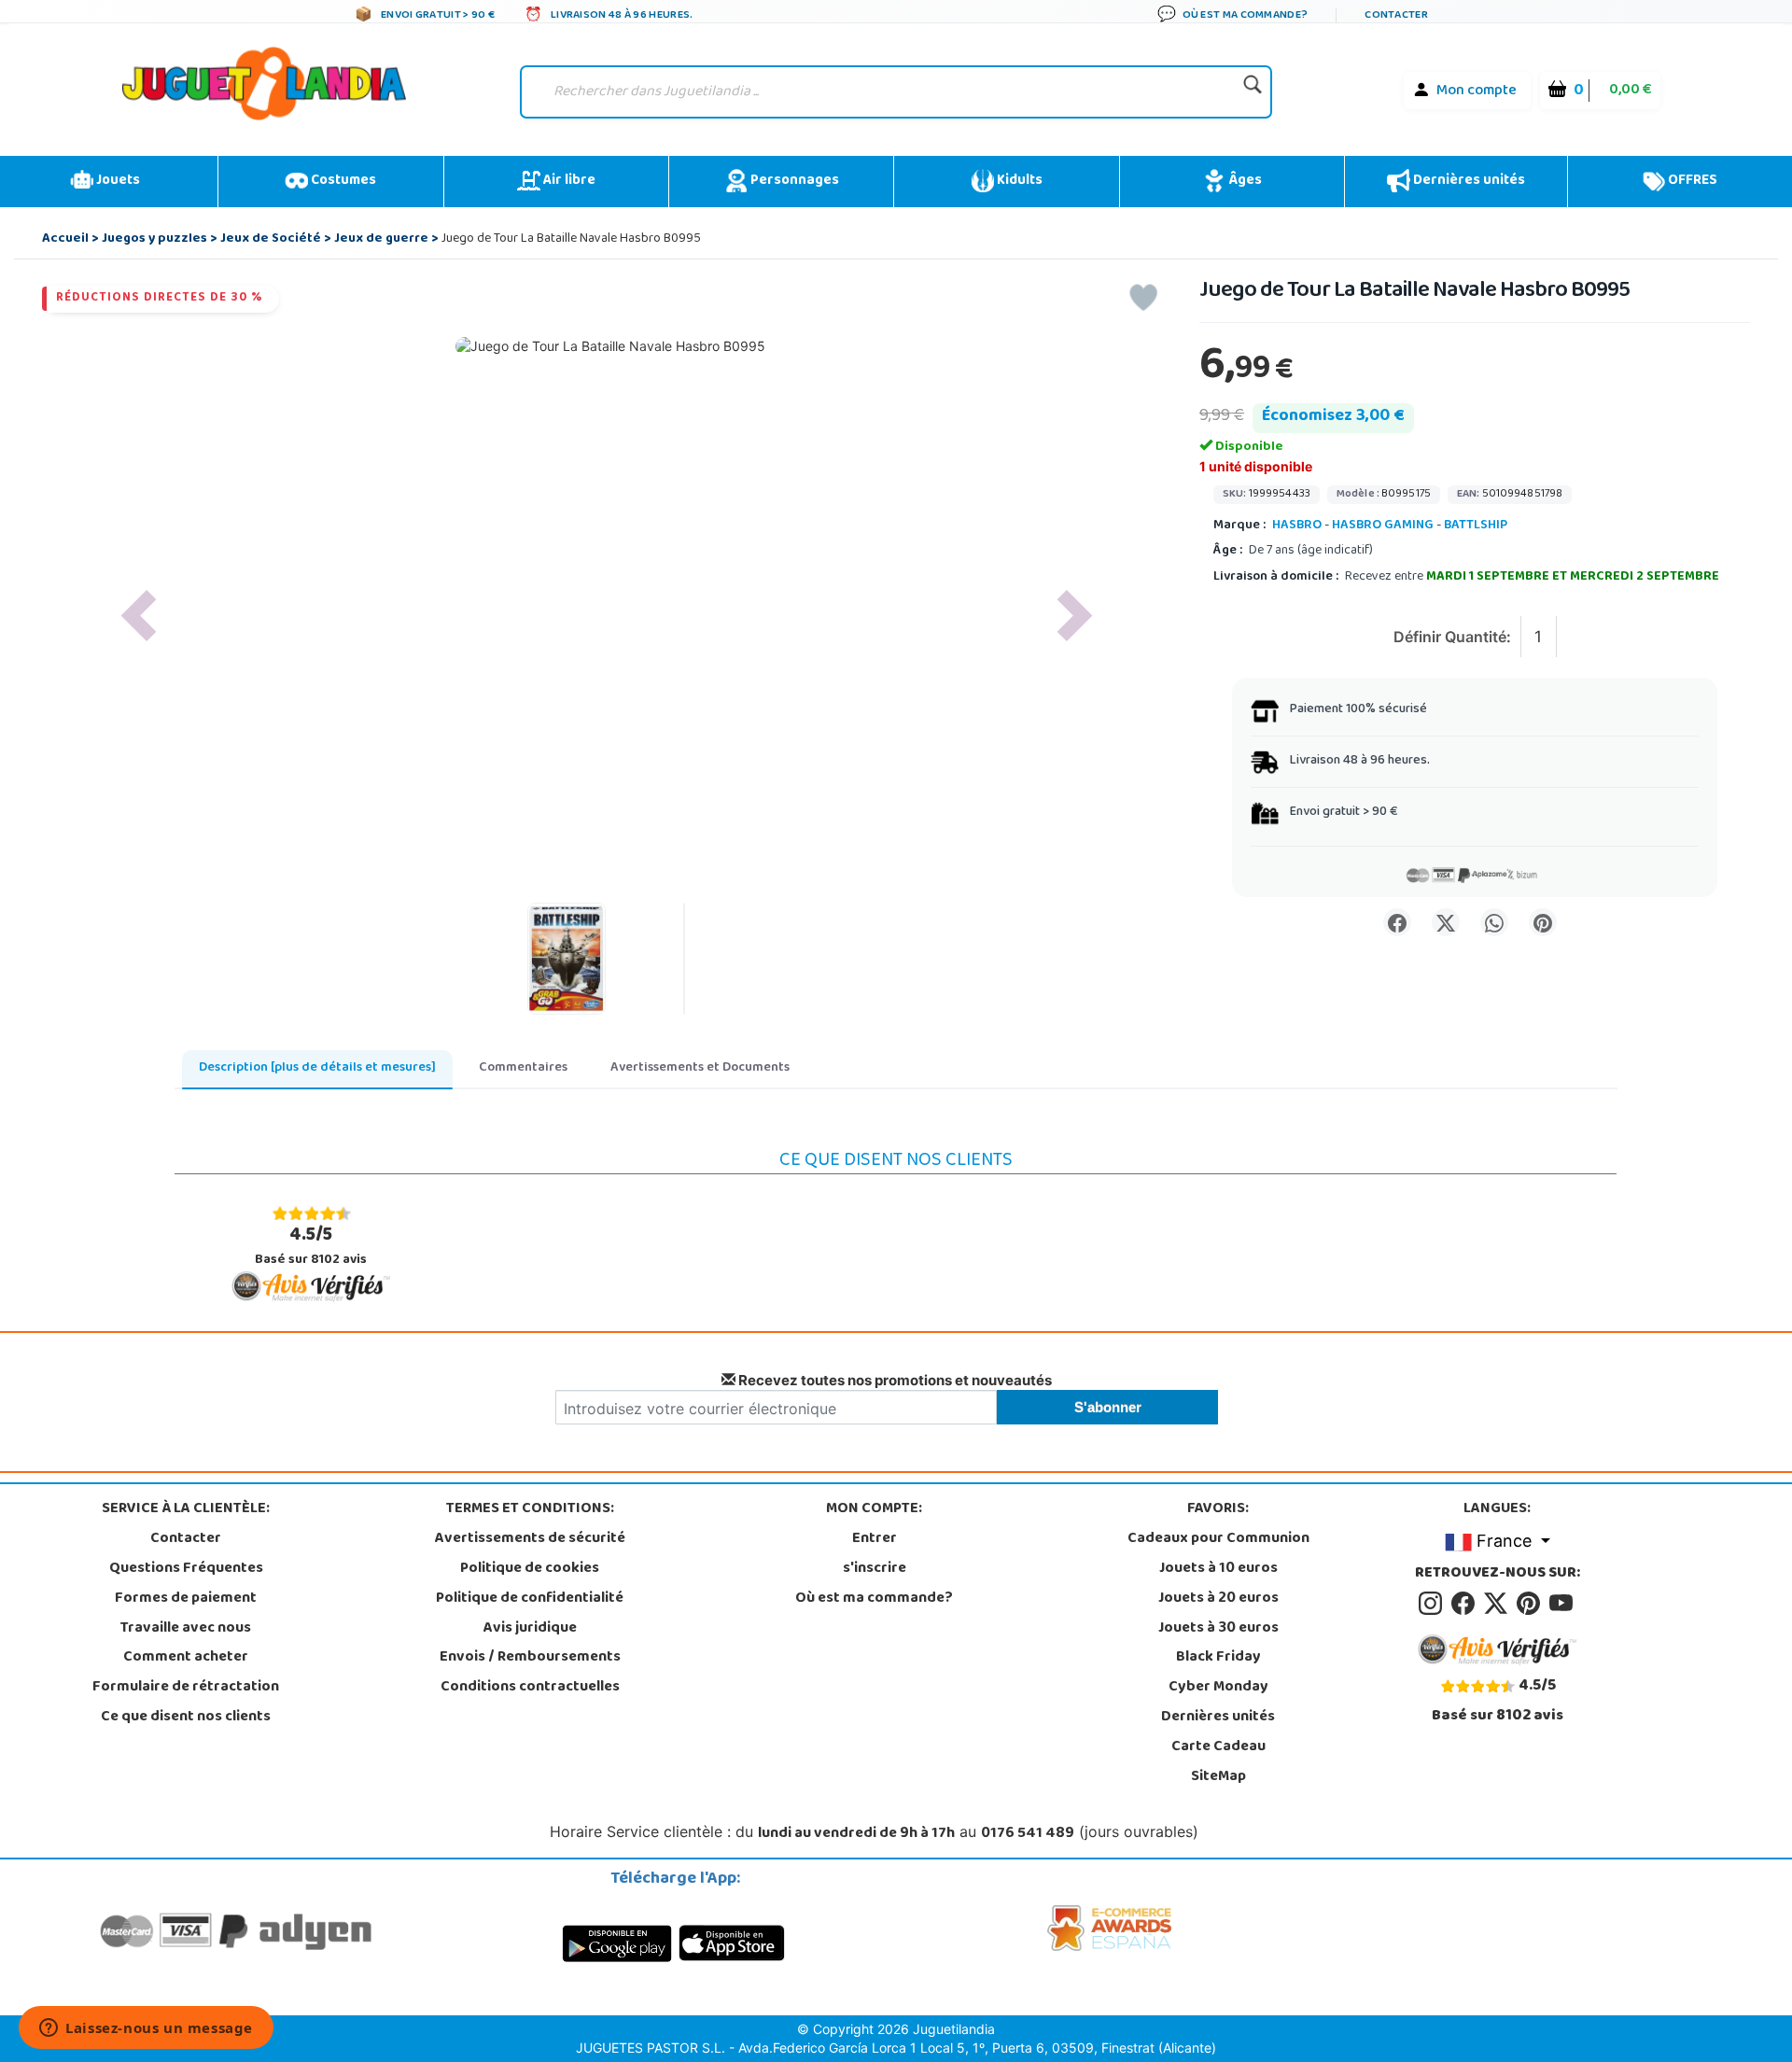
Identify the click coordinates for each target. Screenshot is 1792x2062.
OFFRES (1691, 181)
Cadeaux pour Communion (1218, 1539)
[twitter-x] (1498, 1604)
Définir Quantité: (1452, 637)
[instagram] (1433, 1604)
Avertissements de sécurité (530, 1539)
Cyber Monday (1218, 1688)
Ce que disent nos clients (186, 1718)
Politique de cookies (530, 1569)
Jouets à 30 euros (1218, 1629)
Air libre (568, 181)
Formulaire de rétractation (186, 1688)
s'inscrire (875, 1569)
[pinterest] (1531, 1604)
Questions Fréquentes (186, 1569)
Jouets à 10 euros (1218, 1569)
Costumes (342, 181)
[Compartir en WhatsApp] (1494, 922)
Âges (1244, 181)
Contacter (186, 1539)
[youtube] (1562, 1604)
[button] (139, 616)
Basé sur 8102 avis (311, 1246)
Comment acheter (186, 1658)
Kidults (1018, 181)
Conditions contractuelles (530, 1688)
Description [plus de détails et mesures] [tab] (317, 1068)
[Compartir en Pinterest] (1543, 922)
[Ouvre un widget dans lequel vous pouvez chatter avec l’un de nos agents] (146, 2029)
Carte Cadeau (1218, 1747)
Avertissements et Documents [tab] (700, 1068)
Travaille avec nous (186, 1629)
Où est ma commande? (874, 1599)
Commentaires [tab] (523, 1068)
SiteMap (1218, 1777)
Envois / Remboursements (530, 1658)
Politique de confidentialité (530, 1599)
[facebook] (1466, 1604)
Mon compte (1477, 91)
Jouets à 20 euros (1218, 1599)
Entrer (875, 1539)
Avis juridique (530, 1629)
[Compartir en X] (1446, 922)
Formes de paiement (186, 1599)
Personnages (793, 181)
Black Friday (1218, 1658)
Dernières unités (1468, 181)
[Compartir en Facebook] (1397, 922)
